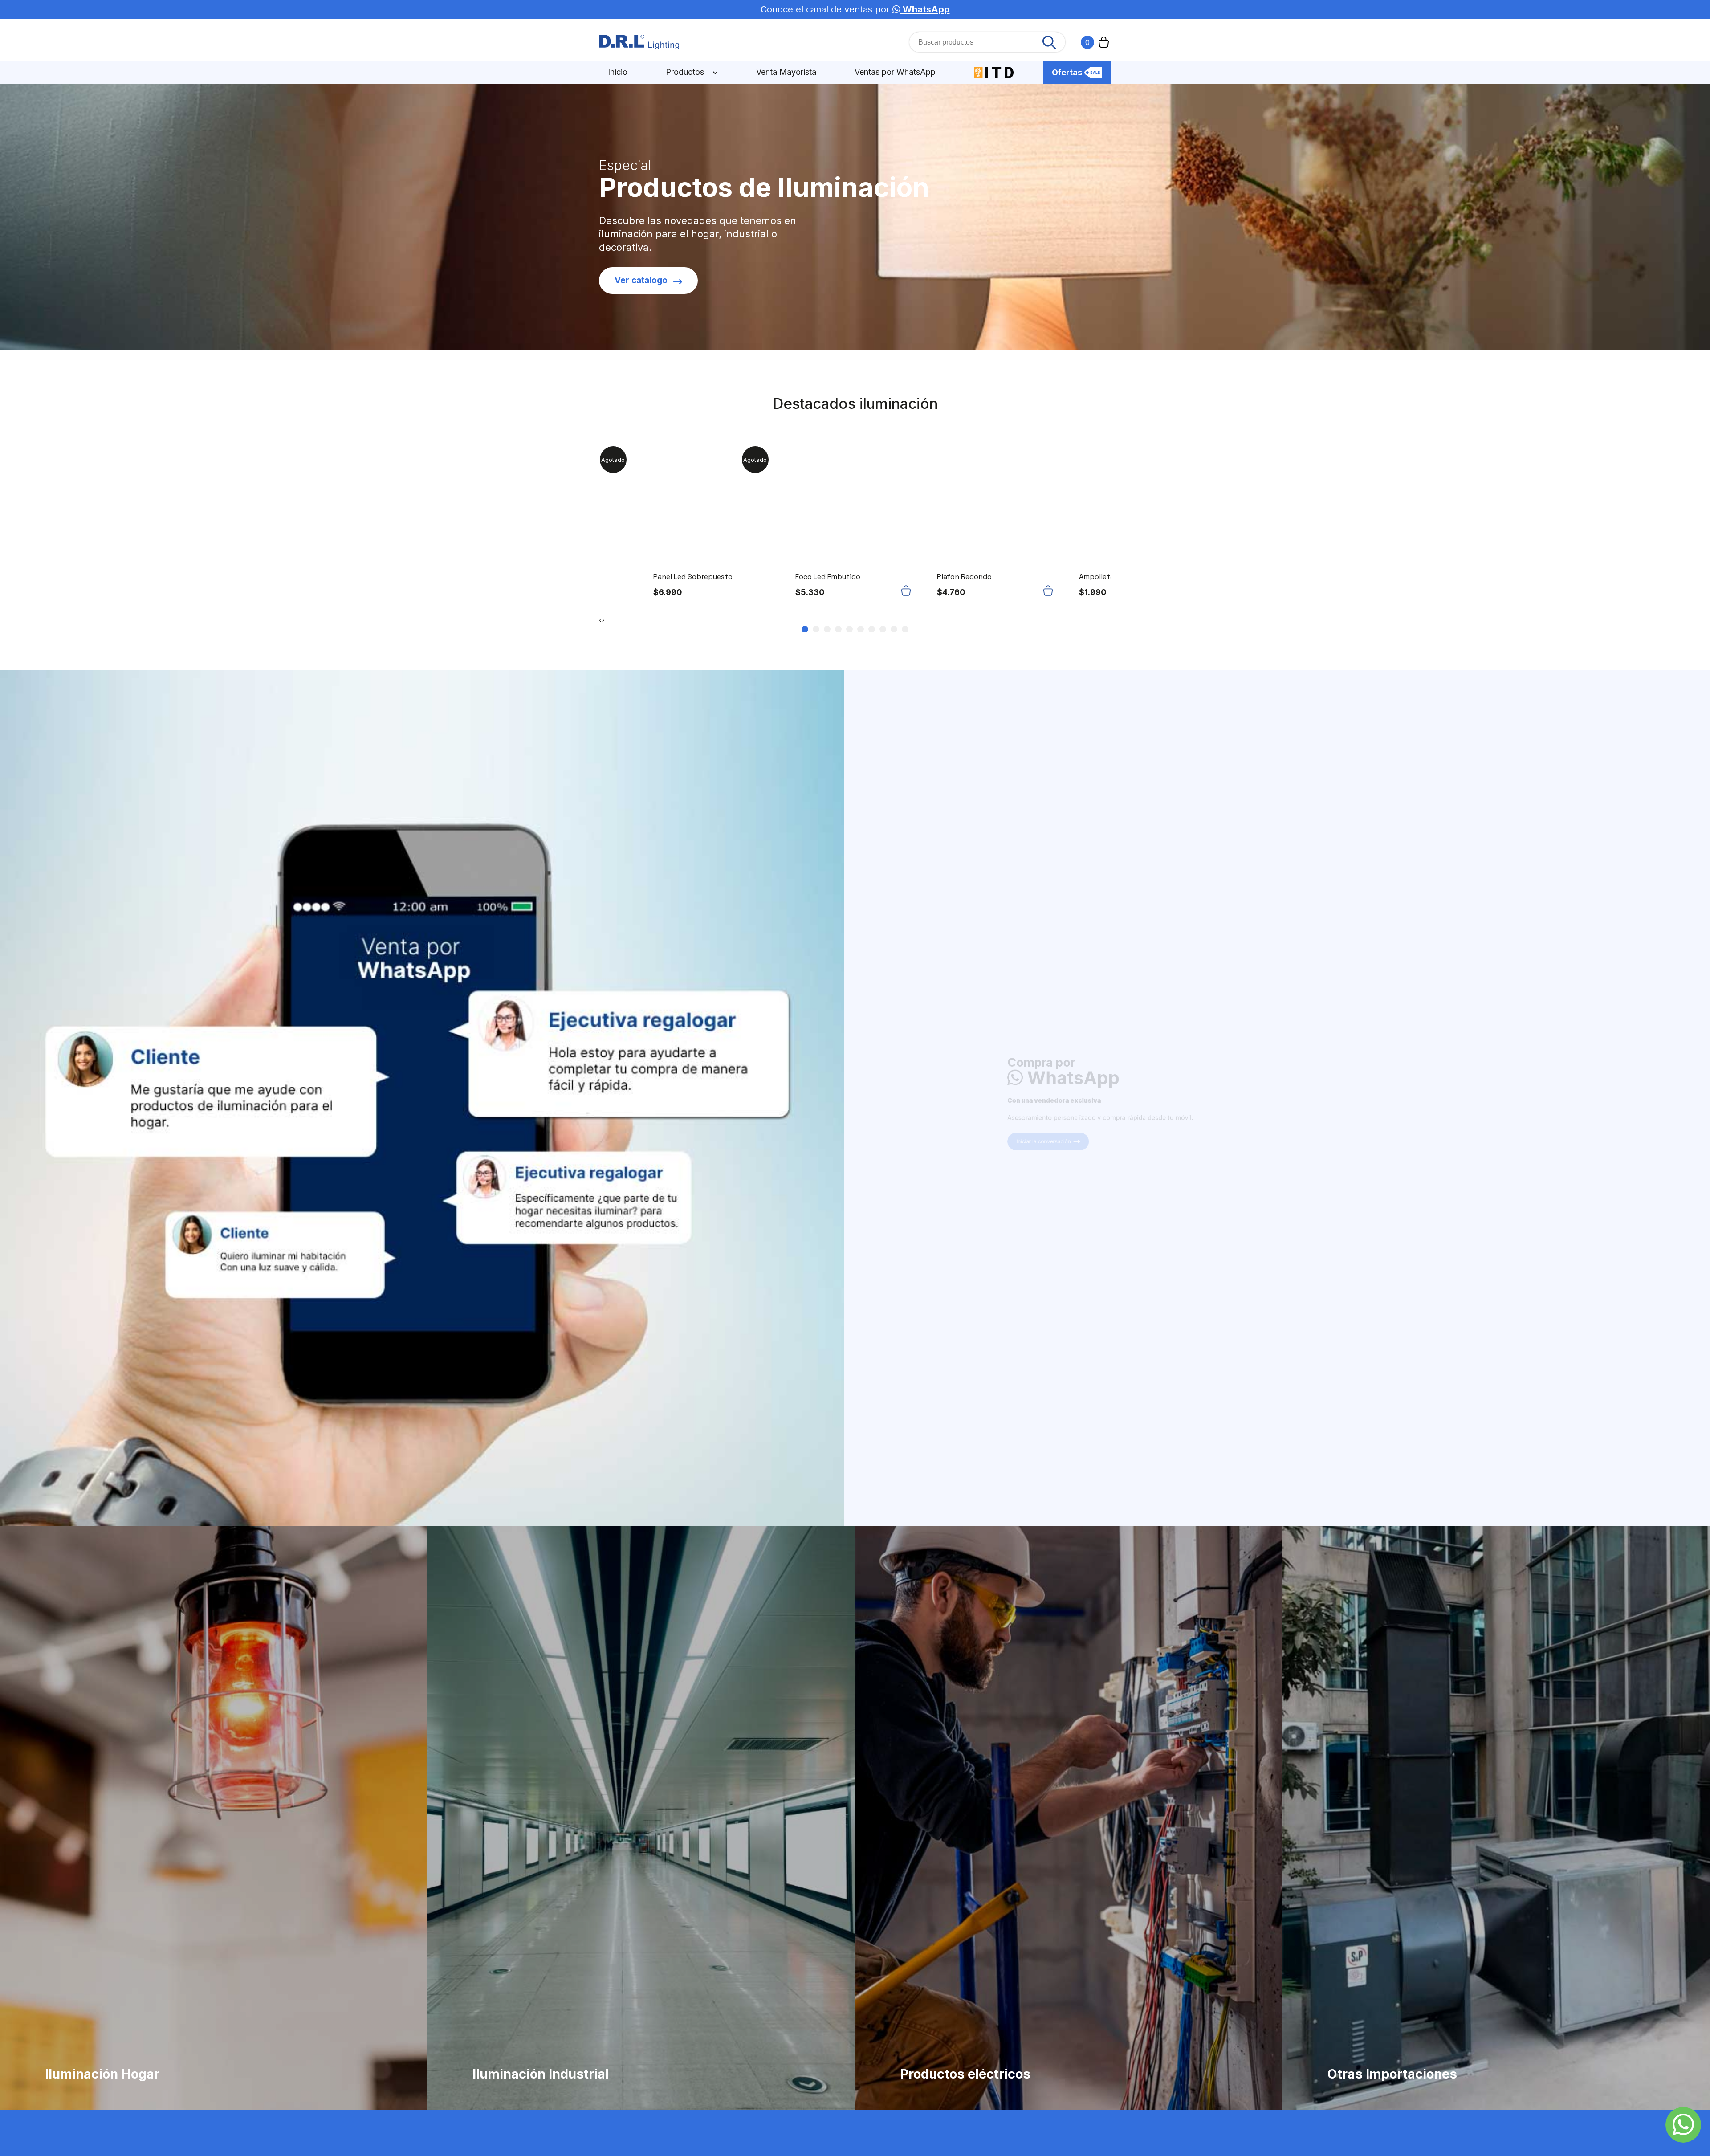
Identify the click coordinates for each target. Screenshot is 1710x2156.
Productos (686, 72)
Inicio (618, 72)
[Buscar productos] (1049, 42)
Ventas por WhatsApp (895, 72)
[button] (908, 591)
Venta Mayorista (786, 72)
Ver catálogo (641, 280)
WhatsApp (925, 9)
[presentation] (600, 620)
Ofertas (1067, 72)
